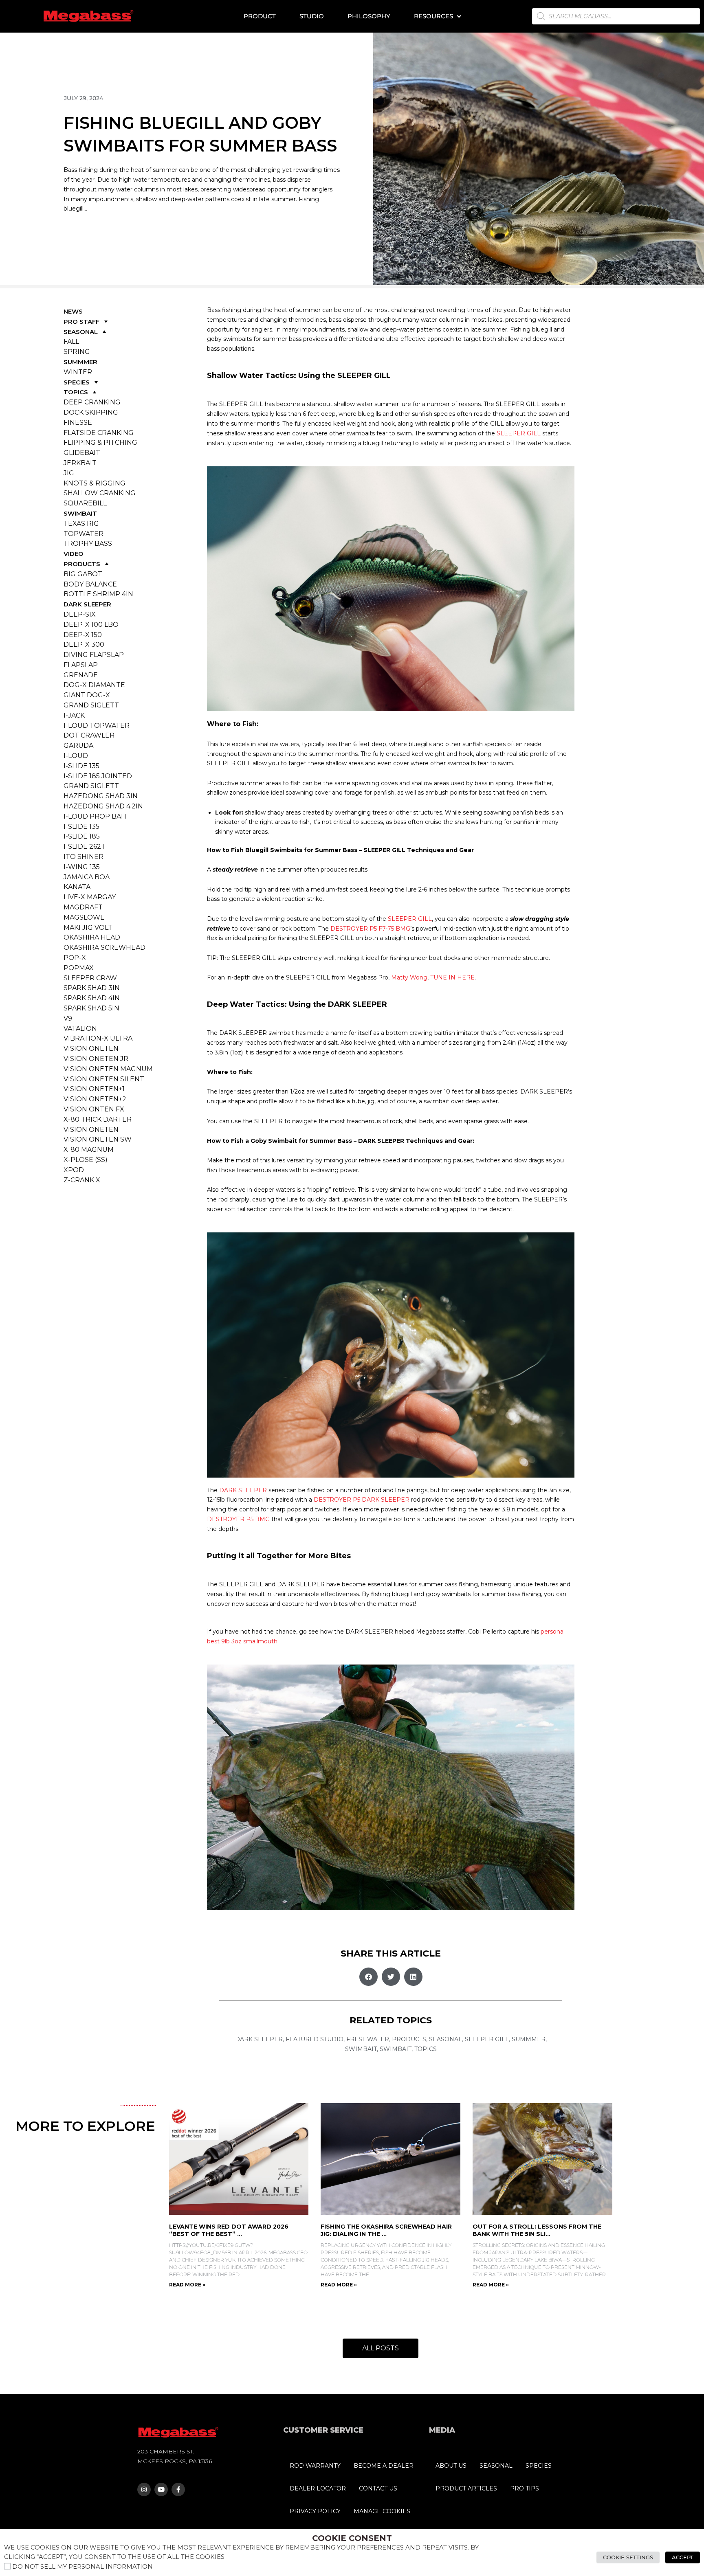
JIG (69, 473)
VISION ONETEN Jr (96, 1059)
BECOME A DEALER (384, 2466)
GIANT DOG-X (87, 695)
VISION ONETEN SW (98, 1139)
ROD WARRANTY (315, 2466)
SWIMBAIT (80, 513)
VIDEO (74, 554)
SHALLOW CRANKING (100, 493)
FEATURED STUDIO (315, 2039)
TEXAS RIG (81, 524)
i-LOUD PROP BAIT (96, 816)
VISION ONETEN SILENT (104, 1079)
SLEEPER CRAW (90, 978)
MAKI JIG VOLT (88, 928)
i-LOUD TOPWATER (97, 726)
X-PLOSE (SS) (86, 1160)
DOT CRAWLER (89, 735)
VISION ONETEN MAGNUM (108, 1069)
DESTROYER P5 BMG (238, 1519)
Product (260, 16)
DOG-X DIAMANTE (94, 685)
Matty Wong (409, 977)
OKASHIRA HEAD (92, 937)
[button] (368, 1977)
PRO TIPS (525, 2488)
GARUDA (78, 746)
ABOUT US (451, 2466)
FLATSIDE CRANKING (99, 433)
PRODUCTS (82, 564)
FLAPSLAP (81, 665)
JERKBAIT (80, 463)
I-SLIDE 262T (85, 847)
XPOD (74, 1170)
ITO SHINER (84, 857)
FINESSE (78, 423)
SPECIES (77, 382)
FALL (71, 341)
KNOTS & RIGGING (95, 483)
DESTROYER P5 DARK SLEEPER (362, 1500)
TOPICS (76, 392)
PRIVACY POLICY (315, 2511)
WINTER (78, 372)
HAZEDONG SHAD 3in (101, 796)
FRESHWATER (368, 2039)
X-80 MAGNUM (89, 1150)
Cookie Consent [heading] (352, 2538)
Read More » (187, 2285)
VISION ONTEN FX (94, 1109)
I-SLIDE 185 (82, 836)
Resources (433, 16)
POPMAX (79, 968)
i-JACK (74, 715)
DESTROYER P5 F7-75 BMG (370, 929)
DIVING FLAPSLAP (94, 655)
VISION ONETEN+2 (95, 1099)
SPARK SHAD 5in (91, 1008)
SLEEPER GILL (519, 433)
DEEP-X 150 (83, 635)
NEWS (73, 311)
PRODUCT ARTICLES (466, 2488)
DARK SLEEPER (87, 604)
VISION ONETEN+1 (94, 1089)
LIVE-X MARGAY (90, 897)
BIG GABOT (83, 574)
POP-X (75, 958)
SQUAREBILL (85, 503)
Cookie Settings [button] (628, 2557)
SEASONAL (81, 332)
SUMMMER (80, 362)
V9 (68, 1018)
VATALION (80, 1029)
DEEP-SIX (80, 614)
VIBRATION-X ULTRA (98, 1038)
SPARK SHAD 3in (92, 988)
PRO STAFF (81, 322)
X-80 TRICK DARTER (98, 1119)
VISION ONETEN (91, 1049)
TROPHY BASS (88, 544)
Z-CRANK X (82, 1180)
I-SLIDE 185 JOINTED (98, 776)
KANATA (77, 887)
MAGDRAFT (83, 907)
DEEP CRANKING (92, 402)
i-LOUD (76, 756)
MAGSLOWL (84, 917)
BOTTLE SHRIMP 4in (98, 594)
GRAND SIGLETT (91, 705)
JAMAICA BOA (87, 877)
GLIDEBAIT (82, 453)
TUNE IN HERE (452, 977)
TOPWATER (84, 534)
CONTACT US (378, 2488)
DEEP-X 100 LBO (91, 625)
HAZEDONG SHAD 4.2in (103, 806)
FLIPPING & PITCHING (100, 443)
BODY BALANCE (90, 584)
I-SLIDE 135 (81, 766)
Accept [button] (683, 2557)
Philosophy (369, 16)
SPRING (77, 352)
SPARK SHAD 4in (92, 998)
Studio (312, 16)
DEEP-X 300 (84, 645)
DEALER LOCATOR (318, 2488)
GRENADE (81, 675)
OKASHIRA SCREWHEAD (104, 948)
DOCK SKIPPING (91, 412)
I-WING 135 (82, 867)
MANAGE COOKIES (382, 2511)
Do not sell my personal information (82, 2567)
